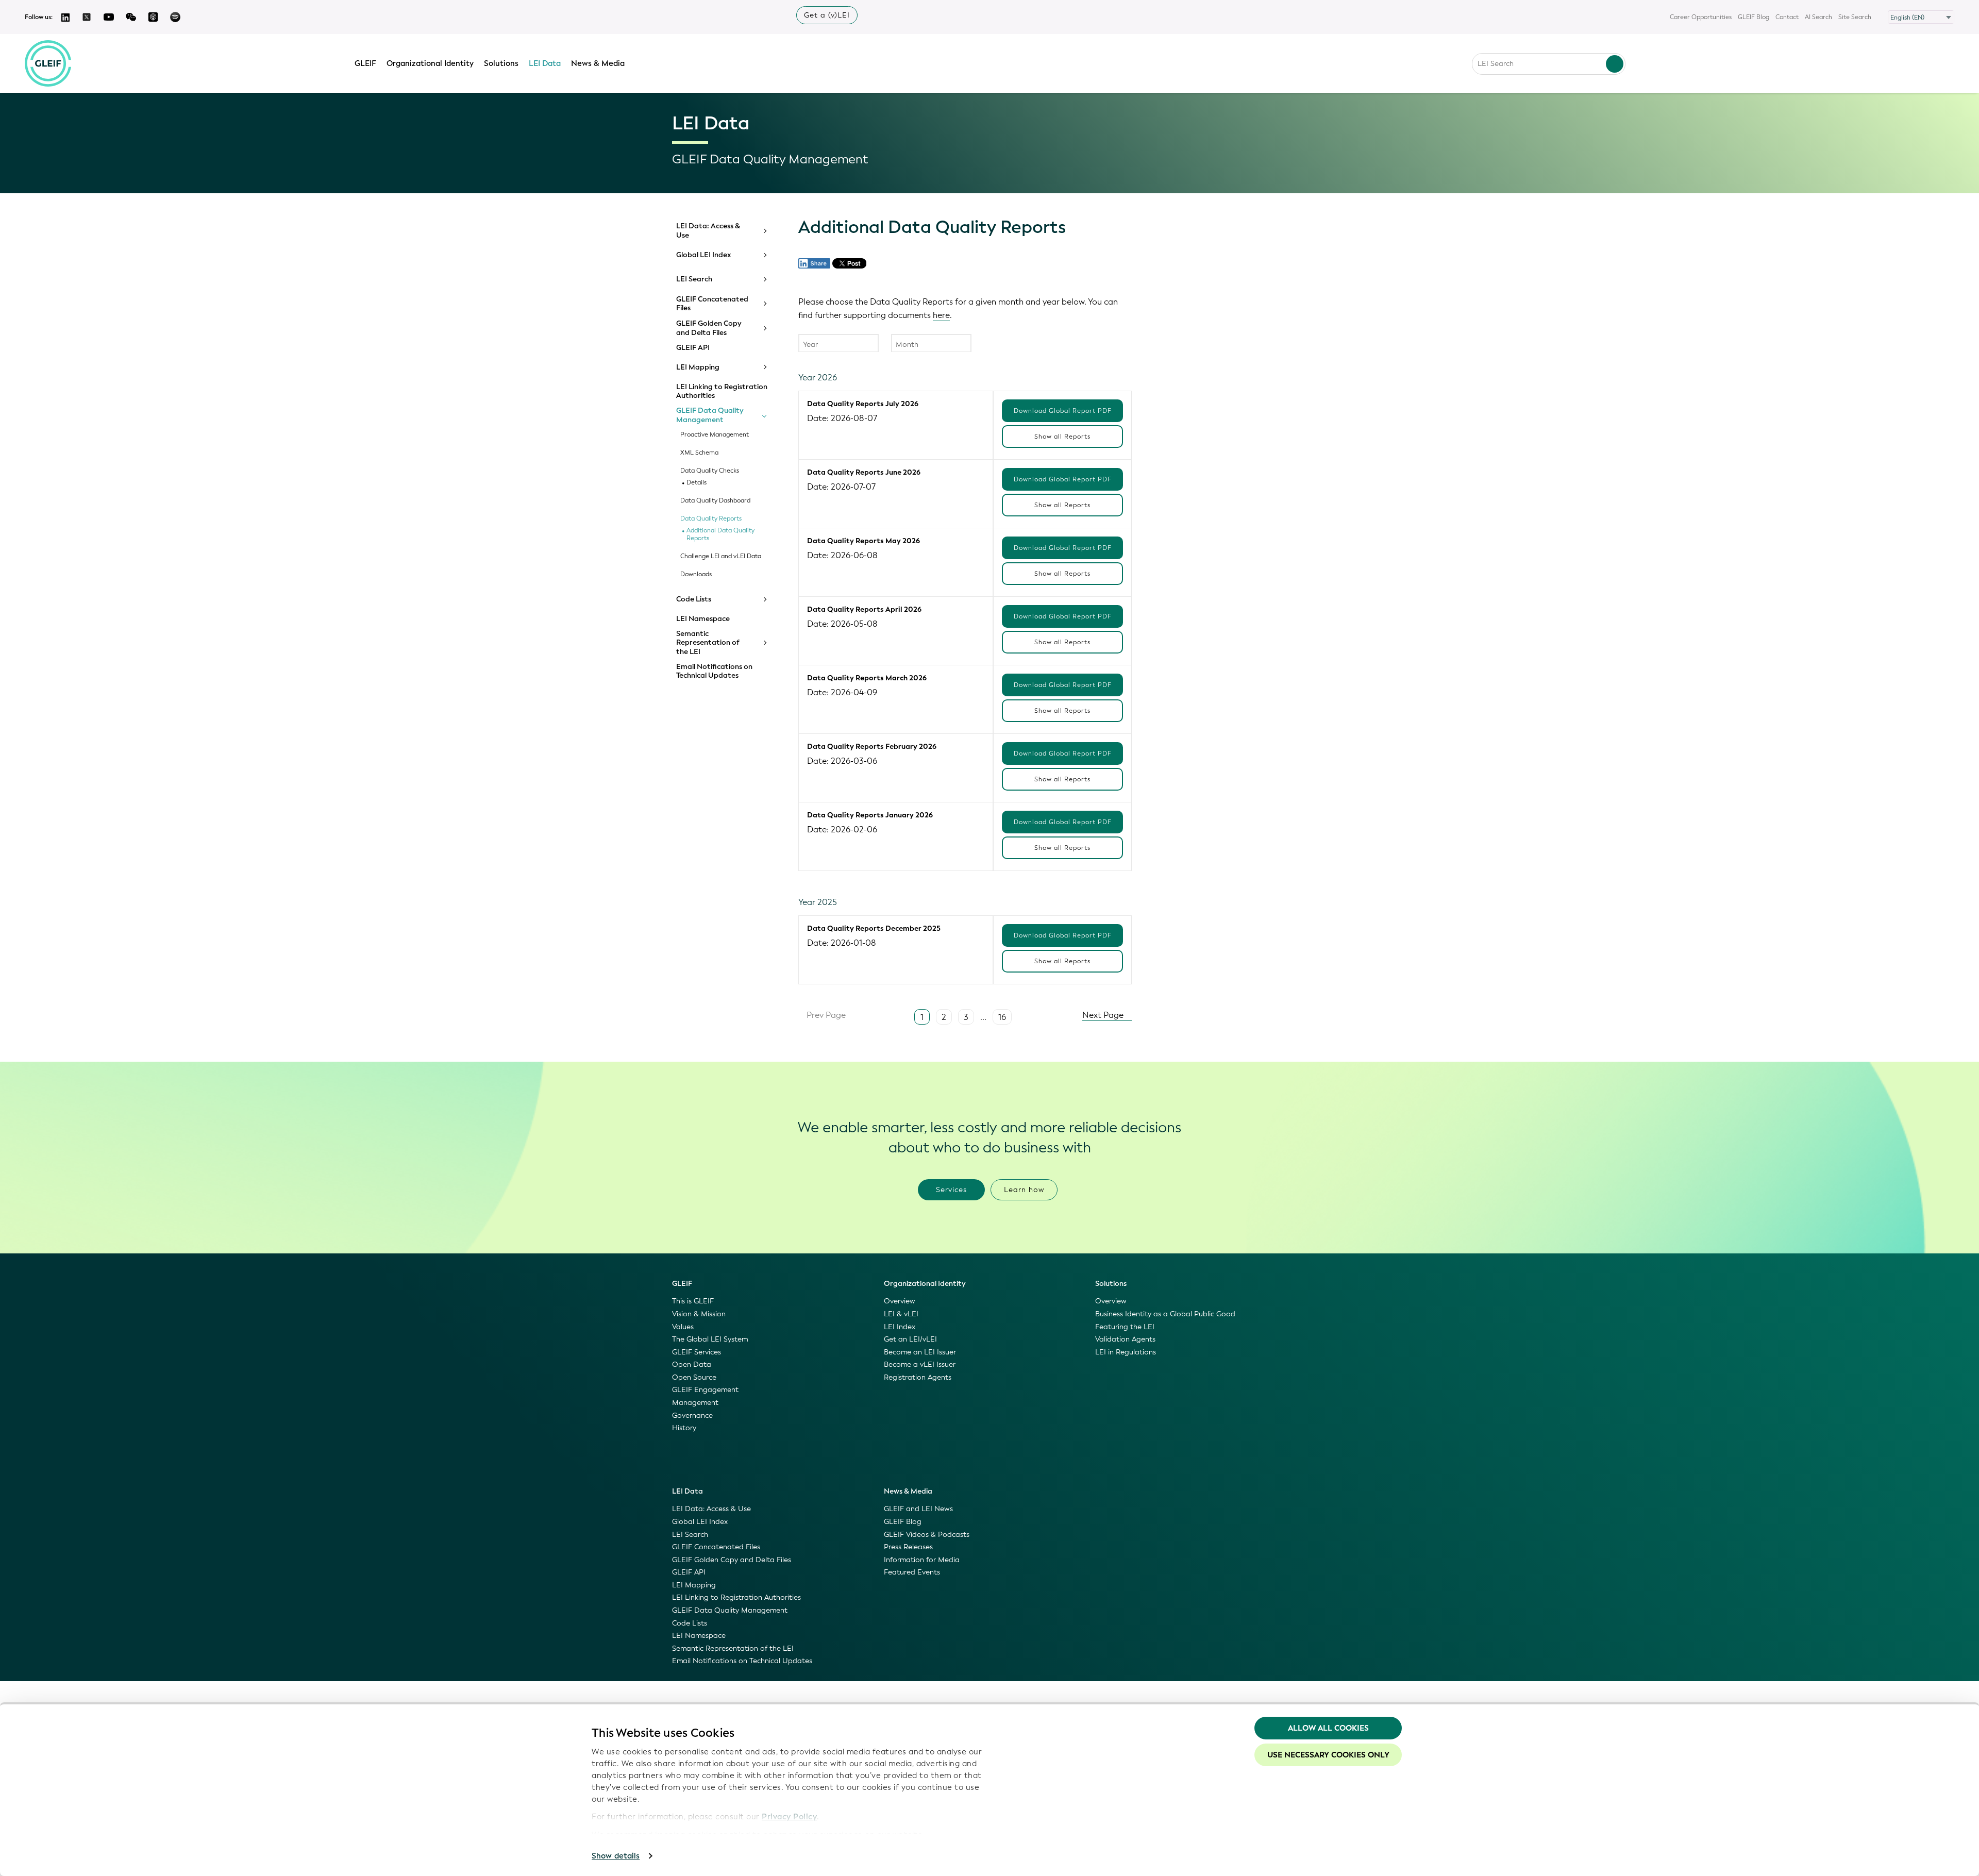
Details (697, 483)
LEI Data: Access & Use (708, 231)
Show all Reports (1062, 437)
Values (683, 1327)
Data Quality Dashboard (715, 501)
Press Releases (908, 1547)
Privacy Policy (789, 1817)
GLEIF (365, 63)
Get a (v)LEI (827, 15)
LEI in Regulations (1126, 1352)
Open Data (692, 1364)
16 (1002, 1017)
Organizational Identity (430, 63)
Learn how (1024, 1190)
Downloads (696, 574)
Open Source (694, 1377)
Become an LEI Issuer (920, 1352)
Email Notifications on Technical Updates (714, 671)
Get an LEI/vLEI (910, 1339)
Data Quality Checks (710, 471)
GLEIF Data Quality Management (710, 415)
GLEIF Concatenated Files (712, 304)
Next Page (1104, 1015)
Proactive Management (715, 435)
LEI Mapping (698, 367)
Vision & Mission (699, 1314)
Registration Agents (918, 1377)
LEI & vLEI (901, 1314)
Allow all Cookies (1328, 1728)
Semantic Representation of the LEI (708, 643)
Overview (900, 1301)
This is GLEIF (693, 1301)
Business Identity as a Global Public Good (1165, 1314)
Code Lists (694, 599)
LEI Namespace (703, 619)
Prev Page (825, 1015)
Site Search (1855, 17)
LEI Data (545, 63)
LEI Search (694, 279)
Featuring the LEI (1125, 1327)
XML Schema (699, 453)
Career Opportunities (1701, 17)
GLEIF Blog (1754, 17)
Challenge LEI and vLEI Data (721, 556)
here (941, 315)
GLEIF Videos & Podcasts (927, 1535)
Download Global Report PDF (1063, 411)
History (684, 1428)
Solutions (501, 63)
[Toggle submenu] (764, 231)
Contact (1787, 17)
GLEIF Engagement (705, 1390)
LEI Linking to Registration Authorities (722, 391)
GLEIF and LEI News (918, 1509)
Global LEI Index (704, 255)
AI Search (1818, 17)
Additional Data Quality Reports (720, 534)
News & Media (598, 63)
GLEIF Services (697, 1352)
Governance (692, 1416)
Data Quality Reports (711, 519)
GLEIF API (693, 348)
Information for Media (922, 1560)
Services (951, 1190)
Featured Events (912, 1572)
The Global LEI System (710, 1339)
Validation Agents (1125, 1339)
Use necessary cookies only (1328, 1755)
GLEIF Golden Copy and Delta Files (709, 328)
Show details (616, 1856)
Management (695, 1403)
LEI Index (900, 1327)
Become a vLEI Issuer (920, 1364)
